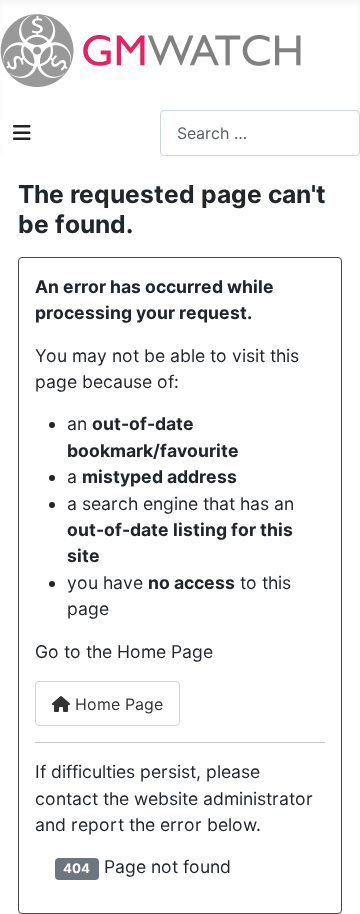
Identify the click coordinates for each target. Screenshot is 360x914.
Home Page (116, 704)
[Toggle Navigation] (22, 133)
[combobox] (260, 132)
